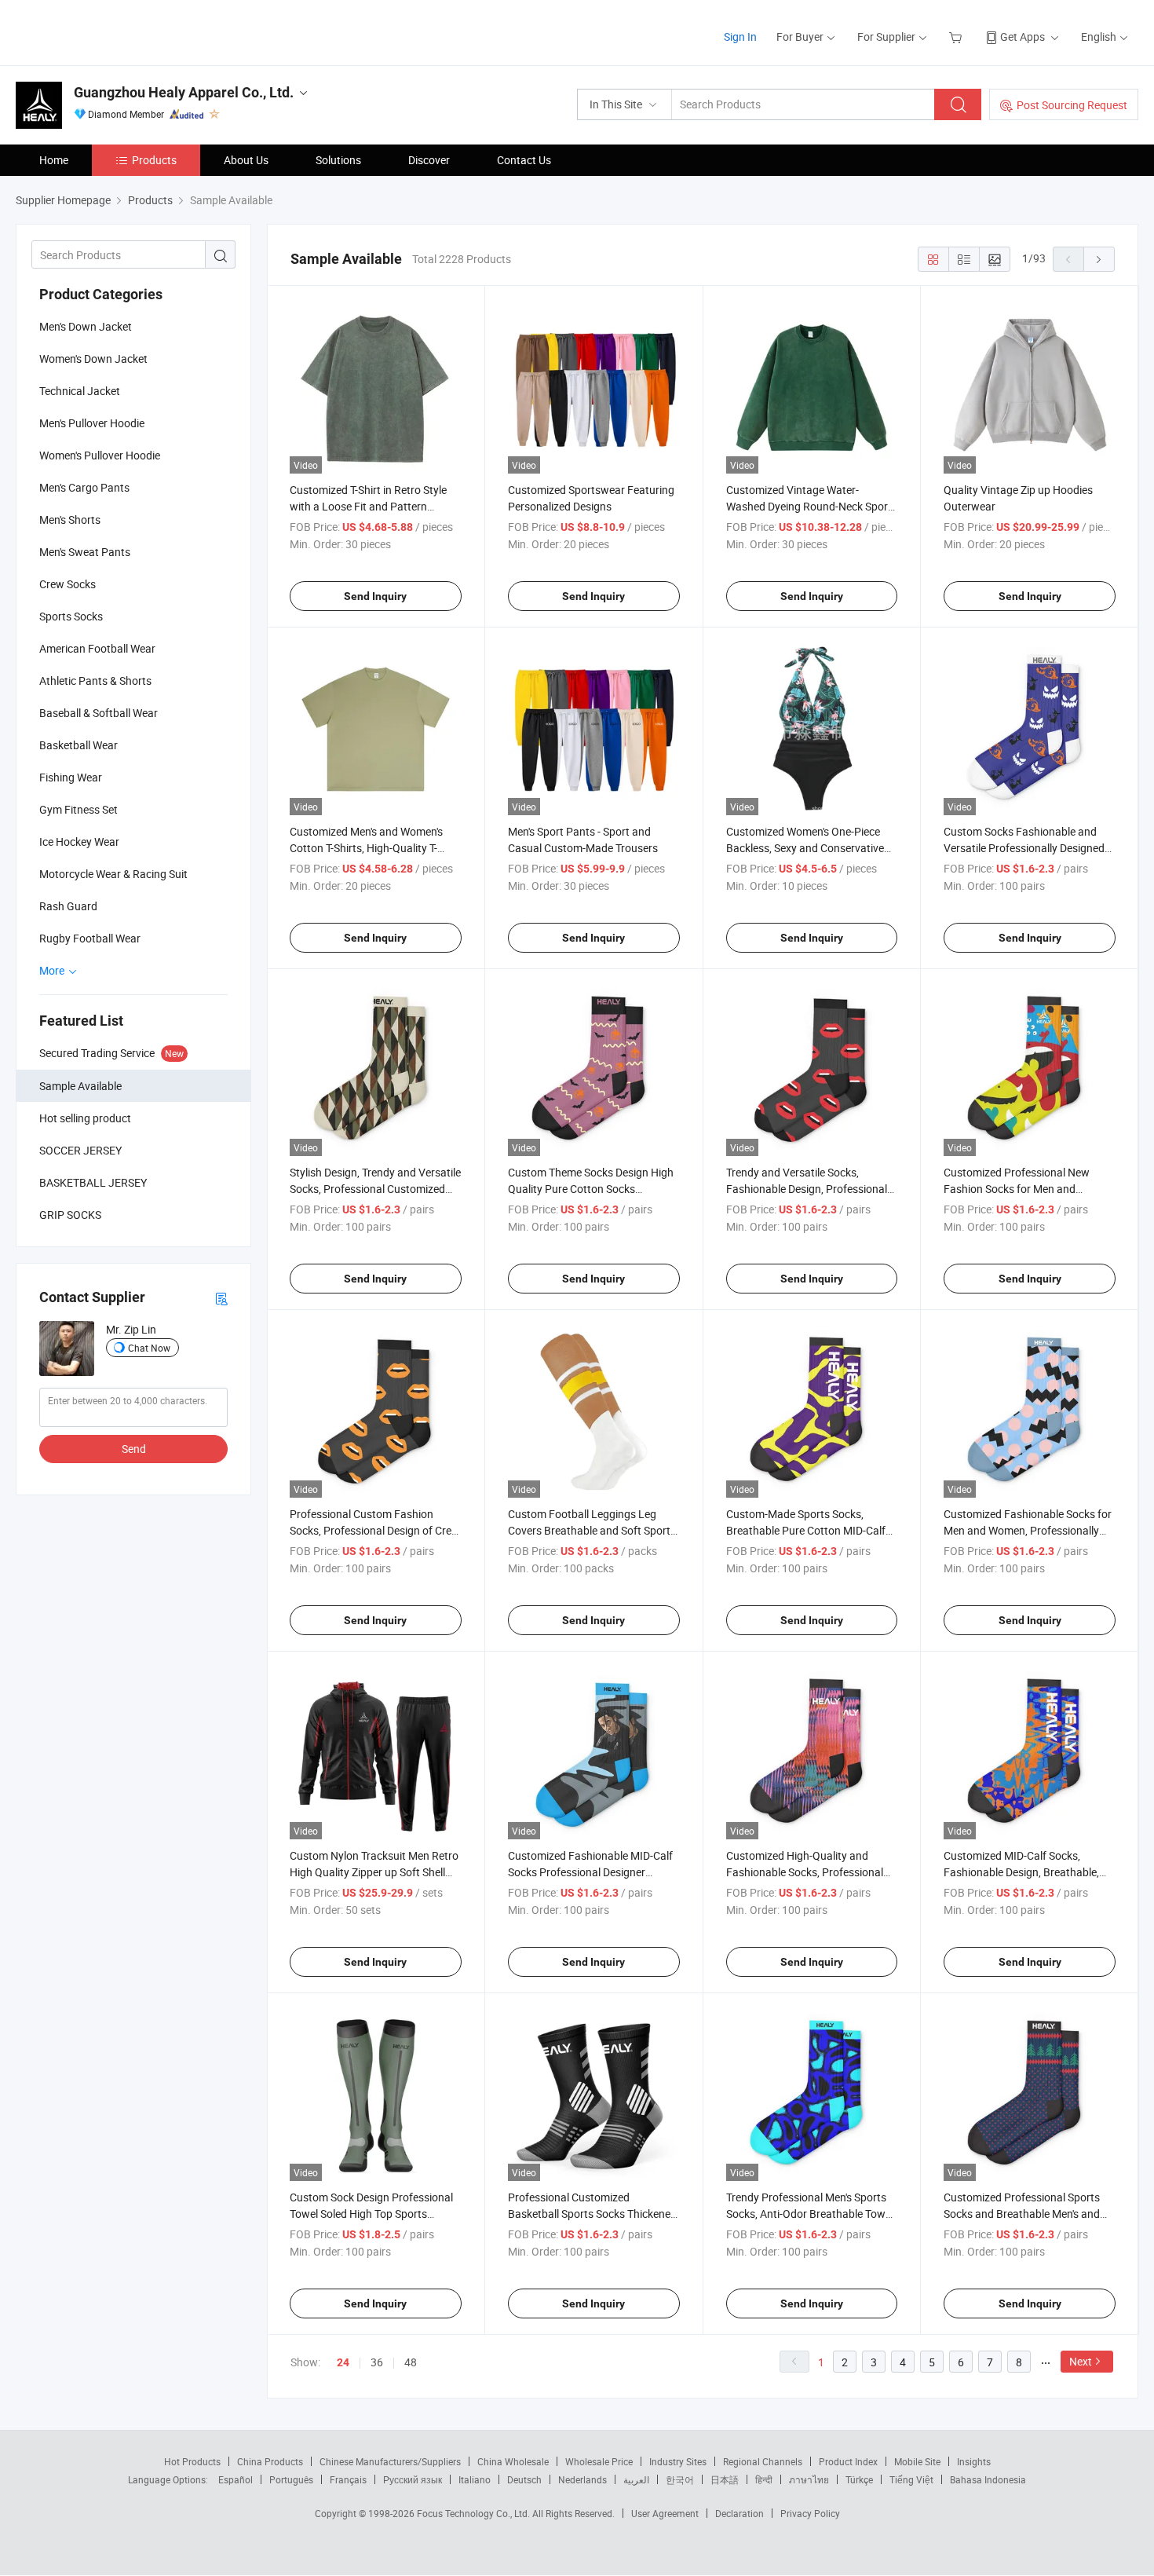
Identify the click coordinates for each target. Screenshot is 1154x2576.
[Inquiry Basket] (957, 37)
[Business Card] (221, 1298)
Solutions (338, 160)
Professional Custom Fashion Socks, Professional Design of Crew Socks (375, 1530)
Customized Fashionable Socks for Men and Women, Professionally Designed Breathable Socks (1028, 1530)
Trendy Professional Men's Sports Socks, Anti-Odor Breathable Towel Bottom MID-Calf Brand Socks (810, 2214)
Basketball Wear (79, 745)
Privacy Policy (810, 2513)
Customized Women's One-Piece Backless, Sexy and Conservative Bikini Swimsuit (805, 848)
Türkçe (859, 2479)
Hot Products (192, 2461)
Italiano (475, 2479)
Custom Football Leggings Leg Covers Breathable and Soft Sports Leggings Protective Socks (592, 1530)
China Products (270, 2461)
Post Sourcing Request (1072, 105)
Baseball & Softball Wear (99, 713)
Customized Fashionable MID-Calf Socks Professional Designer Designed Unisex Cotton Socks (590, 1872)
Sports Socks (71, 616)
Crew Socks (68, 584)
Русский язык (413, 2479)
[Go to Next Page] (1099, 259)
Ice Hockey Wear (79, 842)
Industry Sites (678, 2461)
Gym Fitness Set (79, 809)
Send (134, 1449)
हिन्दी (764, 2479)
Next (1081, 2361)
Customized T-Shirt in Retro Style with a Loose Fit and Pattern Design (368, 506)
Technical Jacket (80, 391)
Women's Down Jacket (93, 359)
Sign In (740, 37)
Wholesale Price (599, 2461)
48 (411, 2362)
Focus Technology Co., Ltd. (475, 2513)
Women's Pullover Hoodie (100, 455)
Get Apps (1023, 37)
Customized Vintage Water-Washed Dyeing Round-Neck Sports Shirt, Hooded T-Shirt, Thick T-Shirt (812, 506)
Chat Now (149, 1348)
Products (154, 160)
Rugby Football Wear (90, 938)
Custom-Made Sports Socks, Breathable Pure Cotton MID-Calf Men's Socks (806, 1530)
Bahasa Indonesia (988, 2479)
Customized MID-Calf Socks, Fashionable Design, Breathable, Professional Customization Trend (1026, 1872)
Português (291, 2479)
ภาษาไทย (809, 2479)
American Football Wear (97, 648)
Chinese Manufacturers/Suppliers (390, 2461)
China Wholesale (513, 2461)
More (53, 970)
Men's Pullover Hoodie (92, 423)
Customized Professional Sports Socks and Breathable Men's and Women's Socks (1022, 2214)
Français (348, 2479)
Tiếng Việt (911, 2479)
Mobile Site (917, 2461)
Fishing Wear (71, 777)
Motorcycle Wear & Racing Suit (113, 874)
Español (236, 2479)
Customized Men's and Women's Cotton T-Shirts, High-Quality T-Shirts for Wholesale (366, 848)
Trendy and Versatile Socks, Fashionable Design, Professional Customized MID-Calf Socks (807, 1189)
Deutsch (524, 2479)
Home (54, 160)
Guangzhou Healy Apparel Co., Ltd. (184, 92)
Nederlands (582, 2479)
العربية (636, 2479)
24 (343, 2362)
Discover (429, 160)
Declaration (740, 2513)
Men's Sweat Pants (85, 552)
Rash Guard (68, 906)
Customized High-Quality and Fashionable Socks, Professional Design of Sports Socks (805, 1872)
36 (377, 2362)
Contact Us (524, 160)
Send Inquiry (375, 596)
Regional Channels (763, 2461)
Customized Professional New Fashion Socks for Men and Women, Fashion (1017, 1189)
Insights (974, 2461)
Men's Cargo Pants (84, 487)
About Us (246, 160)
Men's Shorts (70, 520)
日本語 (725, 2479)
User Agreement (665, 2513)
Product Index (848, 2461)
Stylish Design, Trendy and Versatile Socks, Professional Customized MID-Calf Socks (375, 1189)
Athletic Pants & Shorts (95, 681)
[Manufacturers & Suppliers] (117, 31)
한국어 (680, 2479)
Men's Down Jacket (86, 326)
